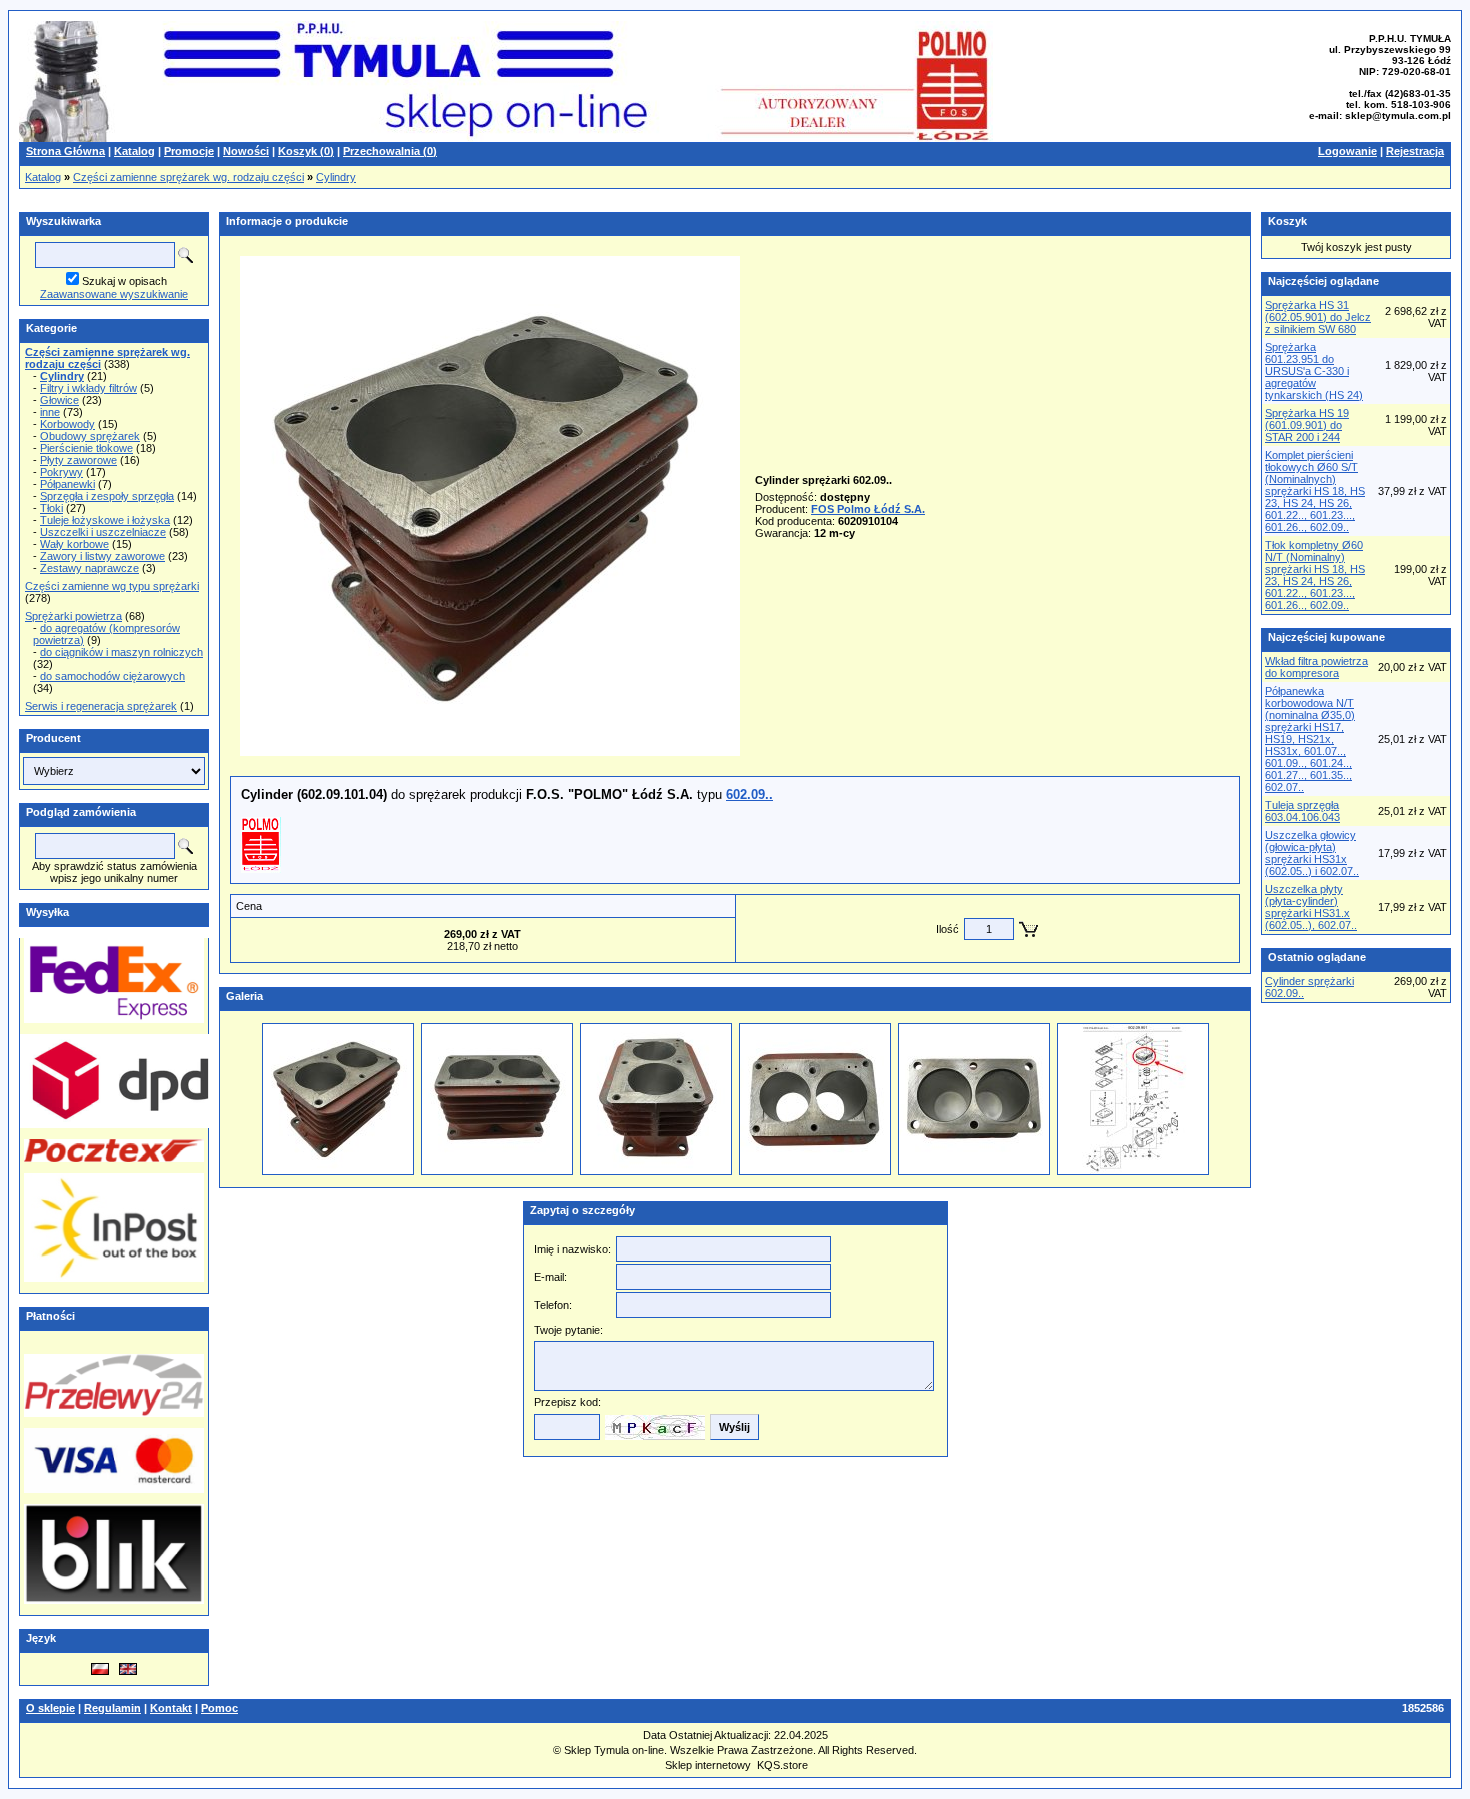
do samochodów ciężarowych (112, 676)
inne (50, 412)
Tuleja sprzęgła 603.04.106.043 (1302, 811)
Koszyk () (306, 151)
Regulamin (112, 1708)
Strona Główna (65, 151)
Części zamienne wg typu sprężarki (112, 586)
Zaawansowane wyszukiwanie (114, 294)
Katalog (134, 151)
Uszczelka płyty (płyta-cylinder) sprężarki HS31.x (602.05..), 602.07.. (1311, 907)
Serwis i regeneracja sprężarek (101, 706)
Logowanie (1347, 151)
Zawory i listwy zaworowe (102, 556)
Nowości (246, 151)
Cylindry (336, 177)
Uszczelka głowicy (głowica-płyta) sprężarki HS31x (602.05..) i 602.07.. (1312, 853)
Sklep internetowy (708, 1765)
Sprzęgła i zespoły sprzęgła (107, 496)
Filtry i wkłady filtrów (88, 388)
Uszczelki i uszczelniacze (103, 532)
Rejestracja (1415, 151)
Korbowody (67, 424)
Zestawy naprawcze (89, 568)
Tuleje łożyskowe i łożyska (105, 520)
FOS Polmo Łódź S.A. (868, 509)
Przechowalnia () (390, 151)
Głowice (59, 400)
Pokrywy (61, 472)
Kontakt (171, 1708)
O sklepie (50, 1708)
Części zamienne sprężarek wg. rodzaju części (188, 177)
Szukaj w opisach (124, 281)
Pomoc (219, 1708)
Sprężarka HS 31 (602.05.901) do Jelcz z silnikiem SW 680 (1318, 317)
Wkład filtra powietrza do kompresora (1316, 667)
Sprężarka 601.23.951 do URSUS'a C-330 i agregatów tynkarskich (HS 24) (1314, 371)
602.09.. (749, 794)
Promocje (189, 151)
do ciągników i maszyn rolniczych (121, 652)
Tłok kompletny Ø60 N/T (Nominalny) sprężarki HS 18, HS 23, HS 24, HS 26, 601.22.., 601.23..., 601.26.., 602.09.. (1315, 575)
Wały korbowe (74, 544)
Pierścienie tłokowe (86, 448)
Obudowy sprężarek (90, 436)
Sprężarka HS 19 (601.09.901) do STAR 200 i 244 (1307, 425)
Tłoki (51, 508)
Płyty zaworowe (78, 460)
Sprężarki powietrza (73, 616)
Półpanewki (67, 484)
